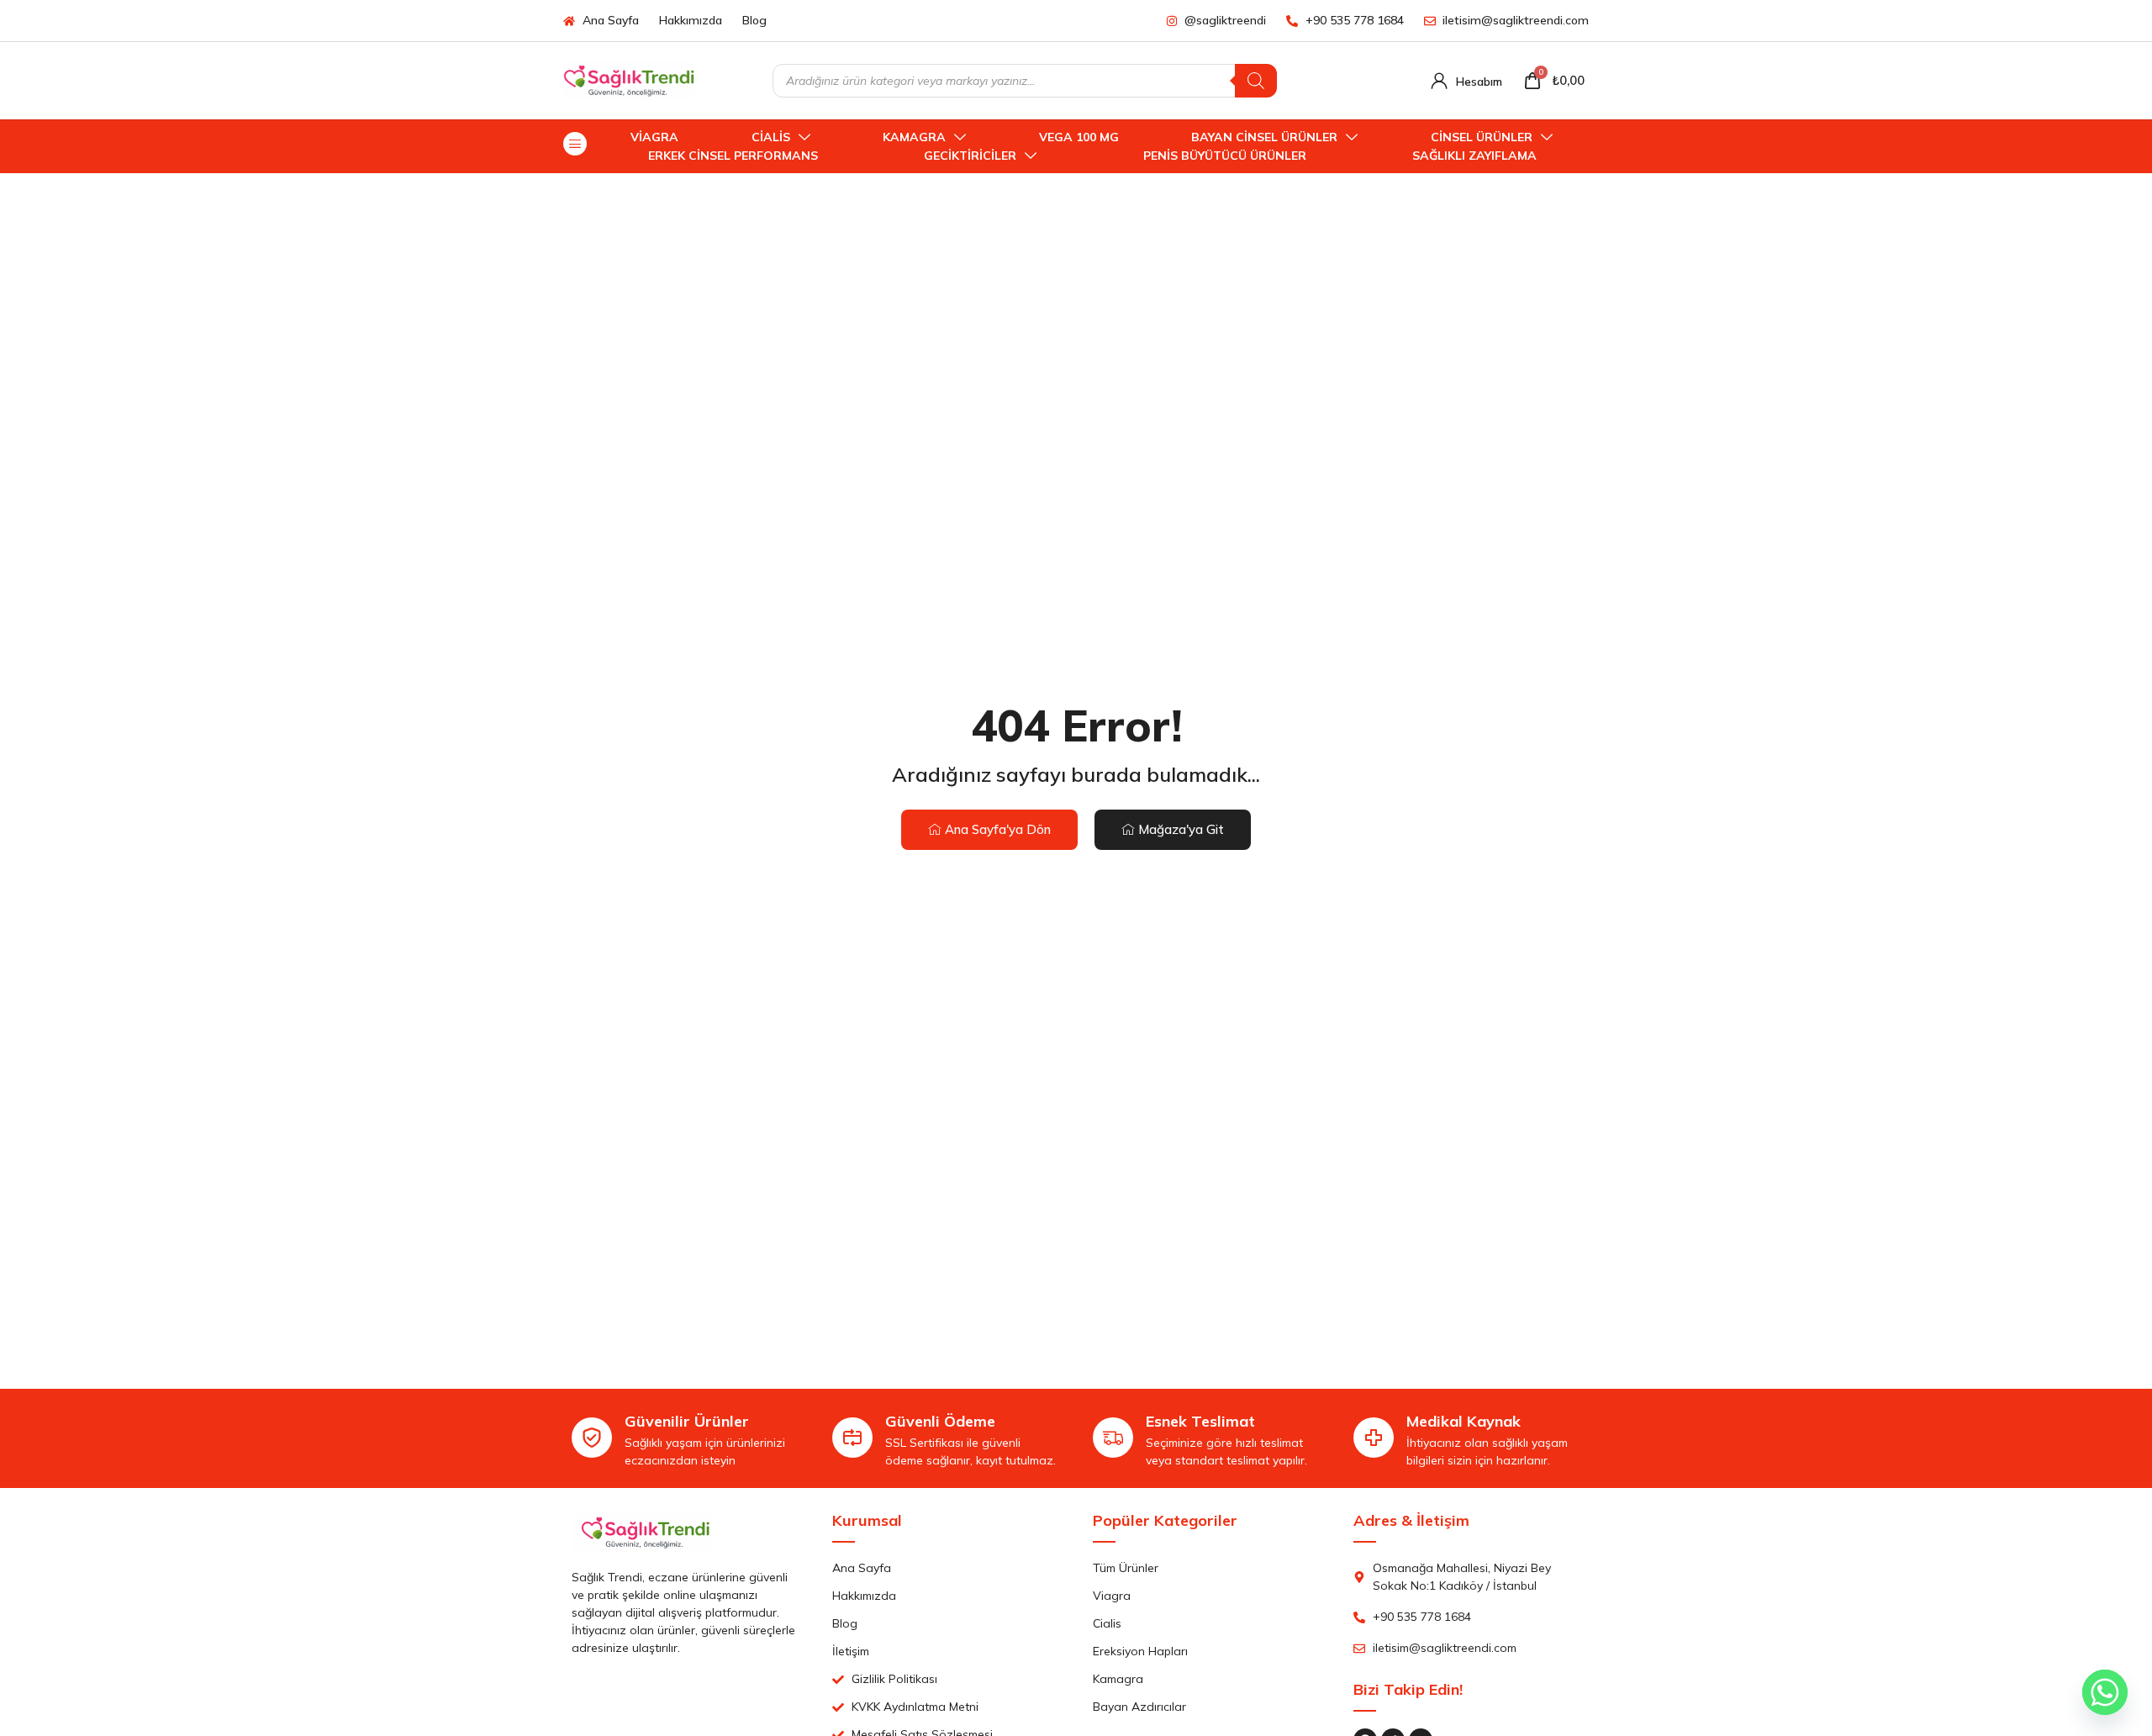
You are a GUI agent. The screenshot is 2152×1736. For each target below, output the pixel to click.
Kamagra (914, 137)
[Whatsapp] (2105, 1692)
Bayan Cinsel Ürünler (1264, 137)
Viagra (654, 137)
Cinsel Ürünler (1482, 137)
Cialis (771, 137)
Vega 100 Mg (1079, 137)
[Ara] (1256, 81)
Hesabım (1479, 82)
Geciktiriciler (970, 156)
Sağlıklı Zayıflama (1474, 156)
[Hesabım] (1439, 81)
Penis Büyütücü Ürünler (1225, 156)
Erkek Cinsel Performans (733, 156)
